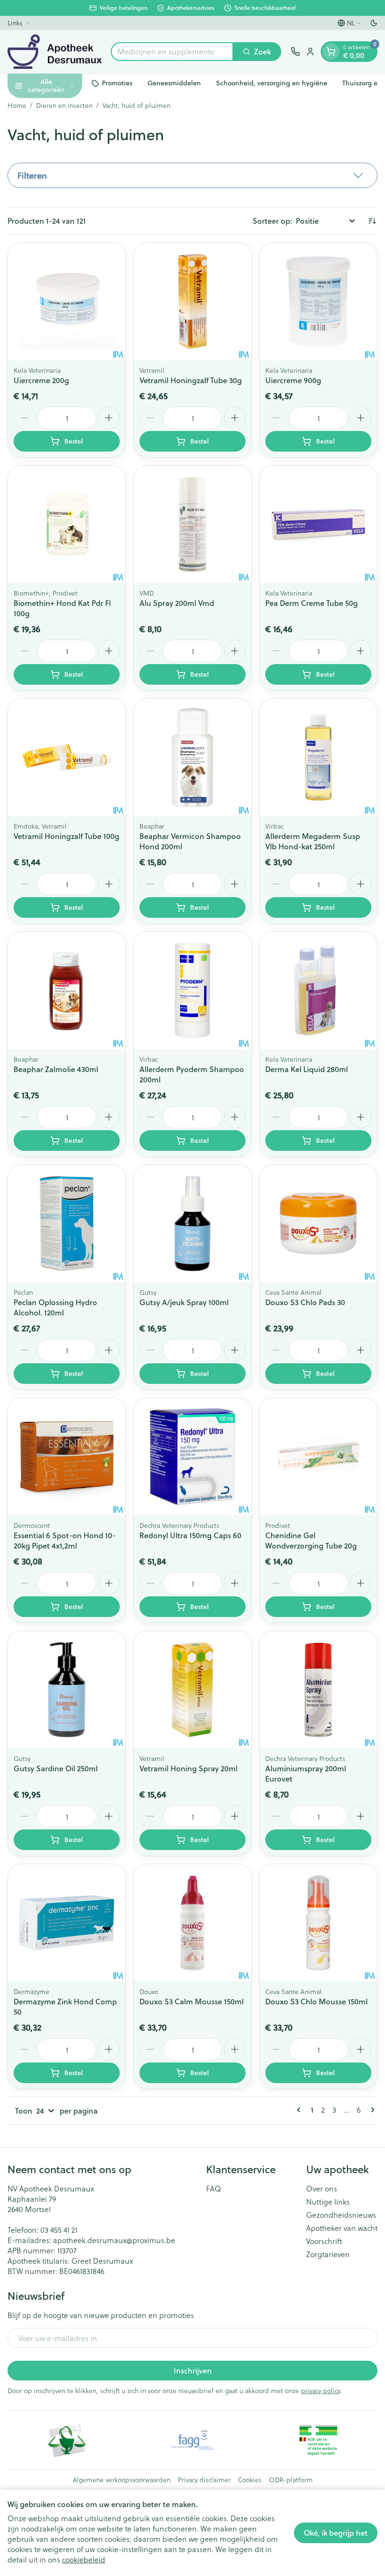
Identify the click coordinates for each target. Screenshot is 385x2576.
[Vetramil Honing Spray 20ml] (192, 1690)
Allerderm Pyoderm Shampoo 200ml (192, 1074)
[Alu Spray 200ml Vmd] (192, 524)
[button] (192, 175)
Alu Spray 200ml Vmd (177, 603)
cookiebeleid (84, 2559)
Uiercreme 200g (41, 380)
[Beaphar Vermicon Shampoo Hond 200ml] (192, 757)
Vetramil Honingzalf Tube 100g (66, 836)
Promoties (117, 83)
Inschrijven (193, 2370)
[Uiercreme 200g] (67, 302)
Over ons (322, 2189)
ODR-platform (291, 2480)
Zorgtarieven (328, 2254)
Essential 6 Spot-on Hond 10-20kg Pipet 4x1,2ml (65, 1540)
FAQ (214, 2189)
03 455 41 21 (59, 2230)
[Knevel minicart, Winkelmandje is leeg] (331, 52)
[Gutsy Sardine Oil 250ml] (67, 1690)
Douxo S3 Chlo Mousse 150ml (316, 2001)
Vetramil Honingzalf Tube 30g (191, 380)
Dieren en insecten (64, 106)
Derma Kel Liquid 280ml (307, 1069)
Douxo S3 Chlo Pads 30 (305, 1302)
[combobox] (172, 52)
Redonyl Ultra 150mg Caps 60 (190, 1535)
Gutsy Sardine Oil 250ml (56, 1768)
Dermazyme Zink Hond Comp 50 (65, 2006)
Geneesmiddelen (174, 83)
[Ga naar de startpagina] (54, 52)
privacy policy (320, 2391)
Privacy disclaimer (204, 2480)
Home (17, 106)
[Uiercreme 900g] (318, 302)
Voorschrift (324, 2241)
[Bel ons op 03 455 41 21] (295, 52)
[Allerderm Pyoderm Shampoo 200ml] (192, 990)
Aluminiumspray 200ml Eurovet (306, 1773)
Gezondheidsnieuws (341, 2215)
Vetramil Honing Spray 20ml (189, 1768)
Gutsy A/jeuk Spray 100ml (184, 1302)
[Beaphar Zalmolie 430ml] (67, 990)
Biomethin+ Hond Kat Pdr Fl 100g (62, 608)
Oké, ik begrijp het (336, 2533)
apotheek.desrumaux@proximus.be (114, 2240)
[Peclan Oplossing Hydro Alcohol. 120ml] (67, 1224)
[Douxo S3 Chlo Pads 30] (318, 1224)
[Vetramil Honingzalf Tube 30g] (192, 302)
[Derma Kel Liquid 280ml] (318, 990)
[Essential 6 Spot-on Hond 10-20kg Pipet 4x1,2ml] (67, 1457)
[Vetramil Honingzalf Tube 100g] (67, 757)
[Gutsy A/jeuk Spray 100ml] (192, 1224)
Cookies (250, 2480)
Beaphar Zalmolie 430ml (56, 1069)
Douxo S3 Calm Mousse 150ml (192, 2001)
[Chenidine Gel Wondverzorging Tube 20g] (318, 1457)
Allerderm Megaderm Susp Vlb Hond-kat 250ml (313, 841)
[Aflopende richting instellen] (372, 221)
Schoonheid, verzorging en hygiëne (272, 83)
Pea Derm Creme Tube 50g (312, 603)
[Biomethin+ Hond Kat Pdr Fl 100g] (67, 524)
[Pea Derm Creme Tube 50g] (318, 524)
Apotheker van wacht (342, 2228)
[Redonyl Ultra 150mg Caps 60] (192, 1457)
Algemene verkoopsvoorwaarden (122, 2480)
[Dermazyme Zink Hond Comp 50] (67, 1923)
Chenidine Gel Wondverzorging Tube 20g (311, 1540)
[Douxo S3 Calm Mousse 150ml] (192, 1923)
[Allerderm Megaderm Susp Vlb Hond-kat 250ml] (318, 757)
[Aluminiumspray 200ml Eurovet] (318, 1690)
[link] (300, 2110)
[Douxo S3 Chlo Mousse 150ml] (318, 1923)
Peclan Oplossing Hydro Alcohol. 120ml (55, 1307)
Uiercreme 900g (293, 380)
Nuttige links (328, 2202)
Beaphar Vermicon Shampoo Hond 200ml (190, 841)
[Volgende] (371, 2110)
